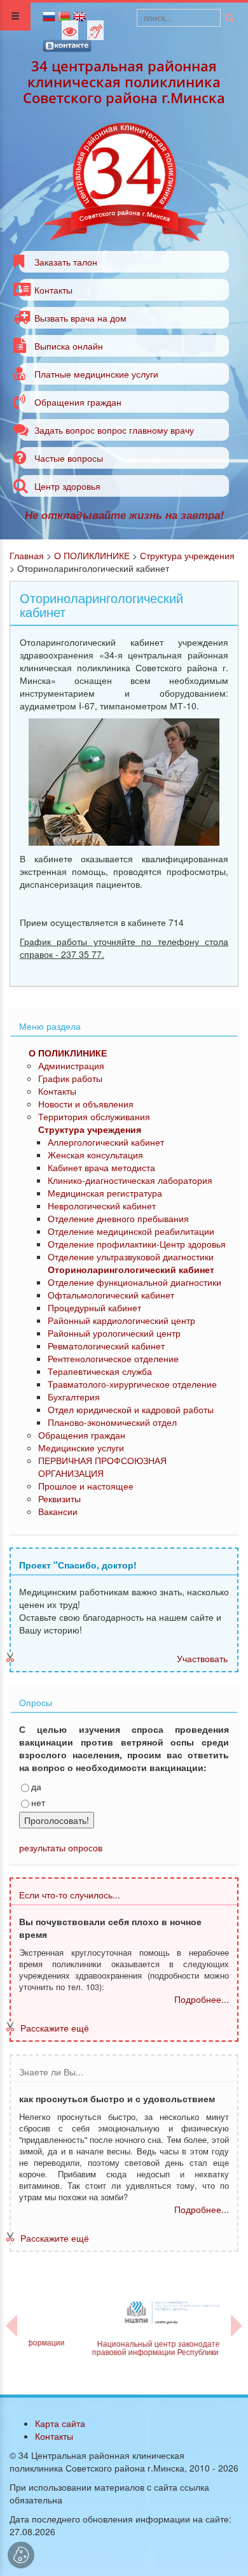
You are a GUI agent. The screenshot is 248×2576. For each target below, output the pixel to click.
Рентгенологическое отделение (113, 1358)
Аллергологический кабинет (106, 1142)
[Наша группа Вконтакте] (67, 45)
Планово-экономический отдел (112, 1422)
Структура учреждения (187, 555)
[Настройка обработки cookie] (21, 2555)
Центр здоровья (67, 486)
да (36, 1786)
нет (38, 1802)
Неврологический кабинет (102, 1206)
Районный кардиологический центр (121, 1320)
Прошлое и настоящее (86, 1486)
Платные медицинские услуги (96, 374)
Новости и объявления (86, 1104)
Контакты (53, 290)
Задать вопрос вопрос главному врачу (114, 430)
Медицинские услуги (81, 1448)
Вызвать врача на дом (80, 318)
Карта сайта (60, 2423)
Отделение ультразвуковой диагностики (131, 1256)
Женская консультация (95, 1155)
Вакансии (58, 1511)
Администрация (71, 1065)
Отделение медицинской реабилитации (131, 1231)
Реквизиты (59, 1498)
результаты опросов (61, 1847)
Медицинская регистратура (105, 1193)
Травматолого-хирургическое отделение (132, 1384)
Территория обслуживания (94, 1116)
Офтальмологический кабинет (111, 1295)
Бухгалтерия (74, 1397)
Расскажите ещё (55, 2028)
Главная (27, 555)
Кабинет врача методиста (101, 1167)
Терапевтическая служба (100, 1371)
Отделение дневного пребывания (118, 1218)
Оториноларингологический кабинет (131, 1269)
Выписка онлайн (69, 346)
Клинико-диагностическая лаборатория (130, 1180)
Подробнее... (202, 1999)
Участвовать (202, 1658)
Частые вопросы (69, 458)
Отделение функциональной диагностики (134, 1282)
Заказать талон (66, 262)
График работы (70, 1078)
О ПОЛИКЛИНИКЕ (92, 555)
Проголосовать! (57, 1820)
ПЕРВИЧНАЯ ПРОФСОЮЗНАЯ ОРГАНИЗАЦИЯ (102, 1467)
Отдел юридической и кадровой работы (131, 1409)
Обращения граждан (78, 402)
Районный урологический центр (114, 1333)
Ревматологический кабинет (106, 1346)
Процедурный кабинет (94, 1307)
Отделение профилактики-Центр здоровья (137, 1244)
